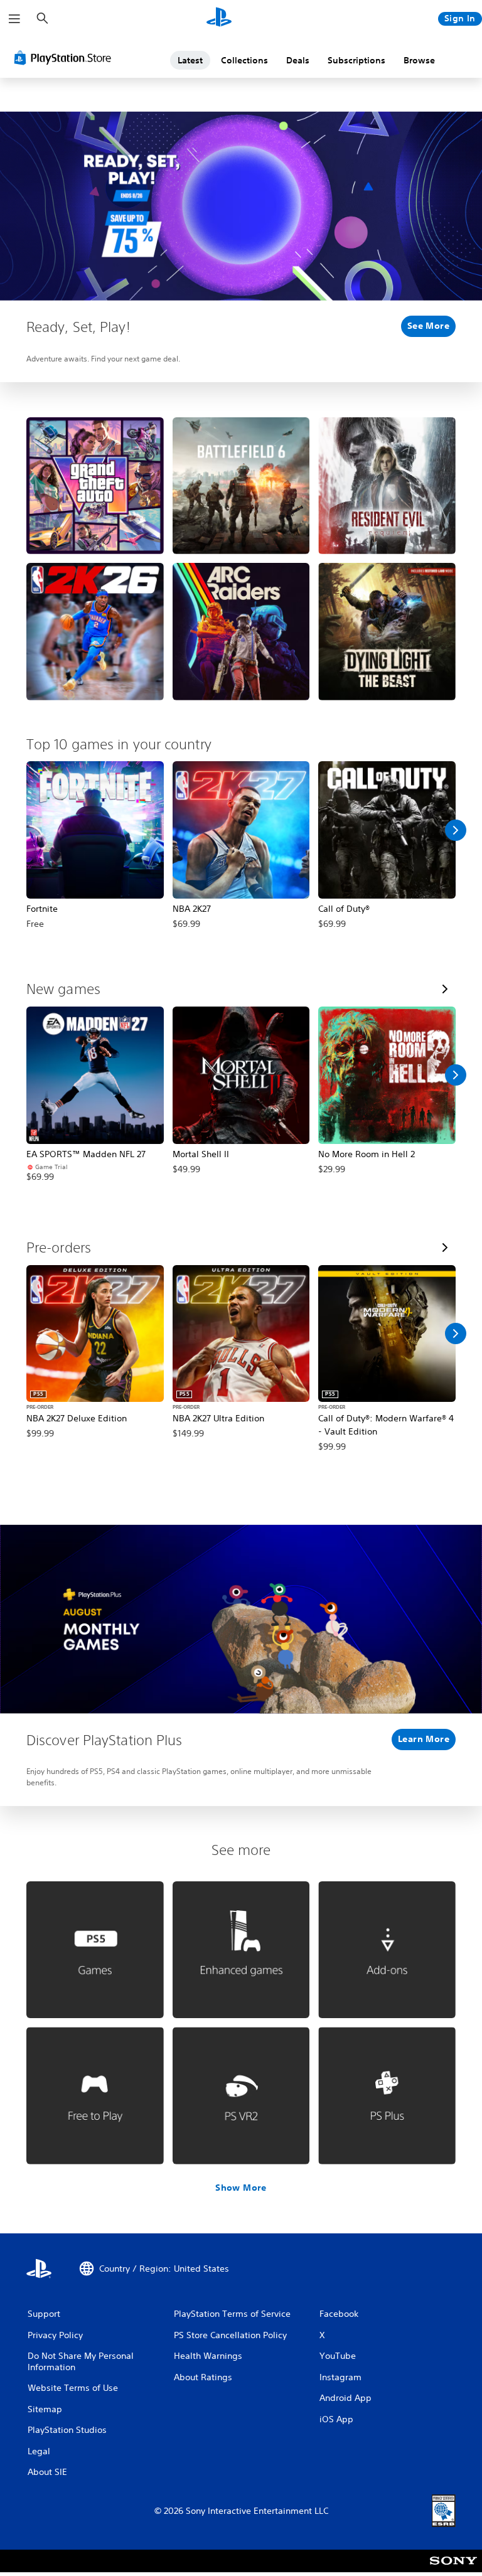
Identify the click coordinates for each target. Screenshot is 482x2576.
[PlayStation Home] (219, 19)
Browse (419, 60)
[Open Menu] (14, 19)
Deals (298, 60)
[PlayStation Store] (65, 58)
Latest (190, 60)
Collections (244, 60)
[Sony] (453, 2569)
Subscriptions (356, 60)
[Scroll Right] (456, 830)
